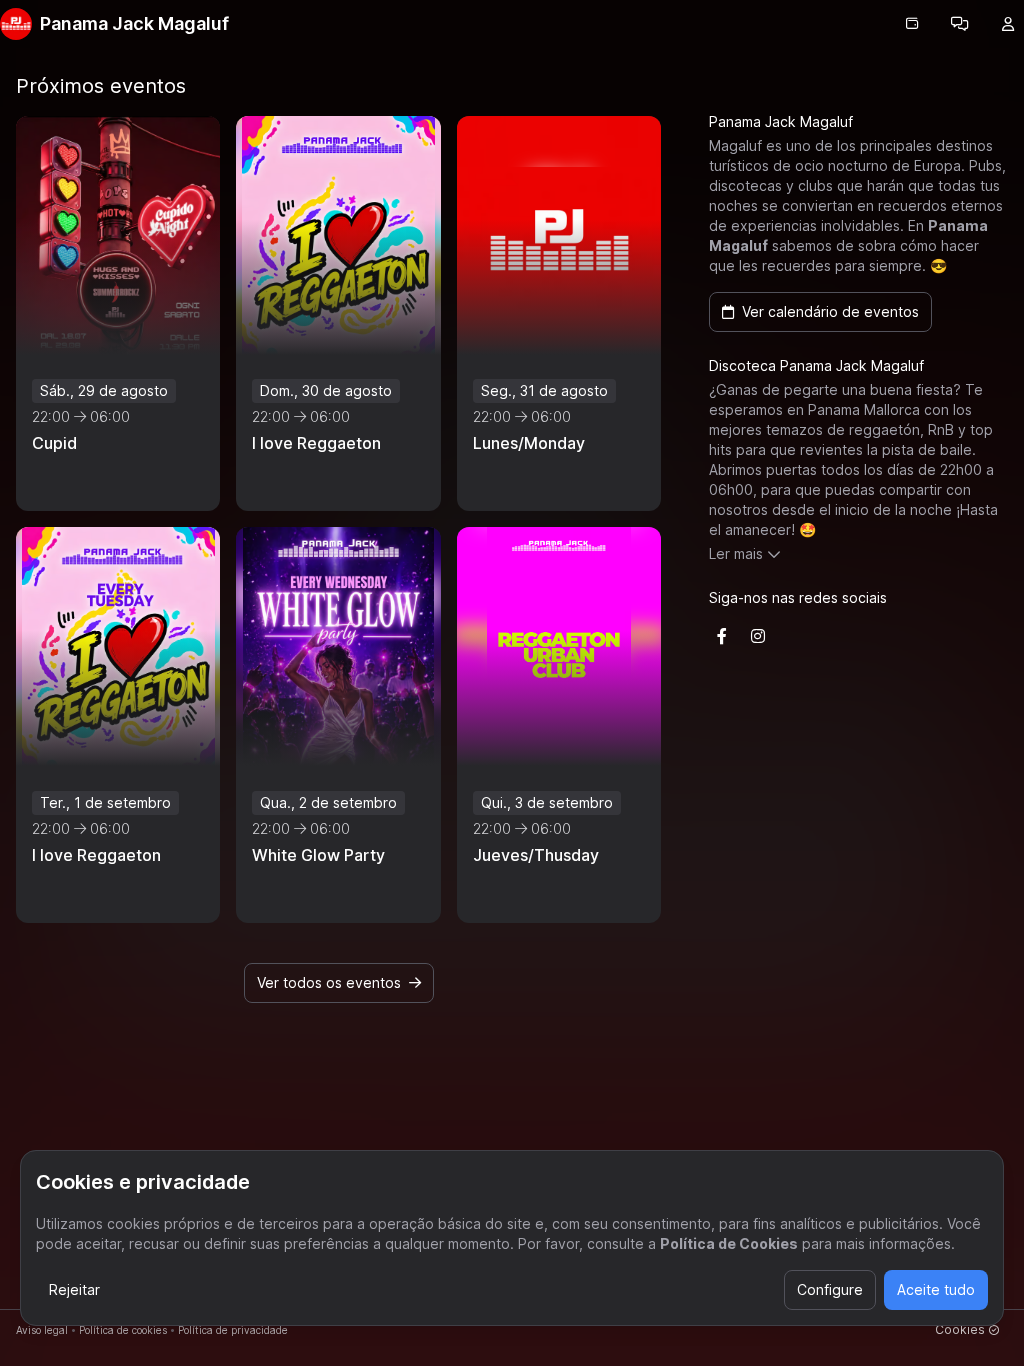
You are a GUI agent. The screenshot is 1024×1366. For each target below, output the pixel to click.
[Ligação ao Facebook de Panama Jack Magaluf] (722, 636)
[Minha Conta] (1008, 24)
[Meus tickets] (912, 24)
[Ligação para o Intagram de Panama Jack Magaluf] (758, 636)
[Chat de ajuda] (960, 24)
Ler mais (736, 553)
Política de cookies (123, 1330)
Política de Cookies (729, 1243)
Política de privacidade (233, 1330)
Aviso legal (42, 1330)
